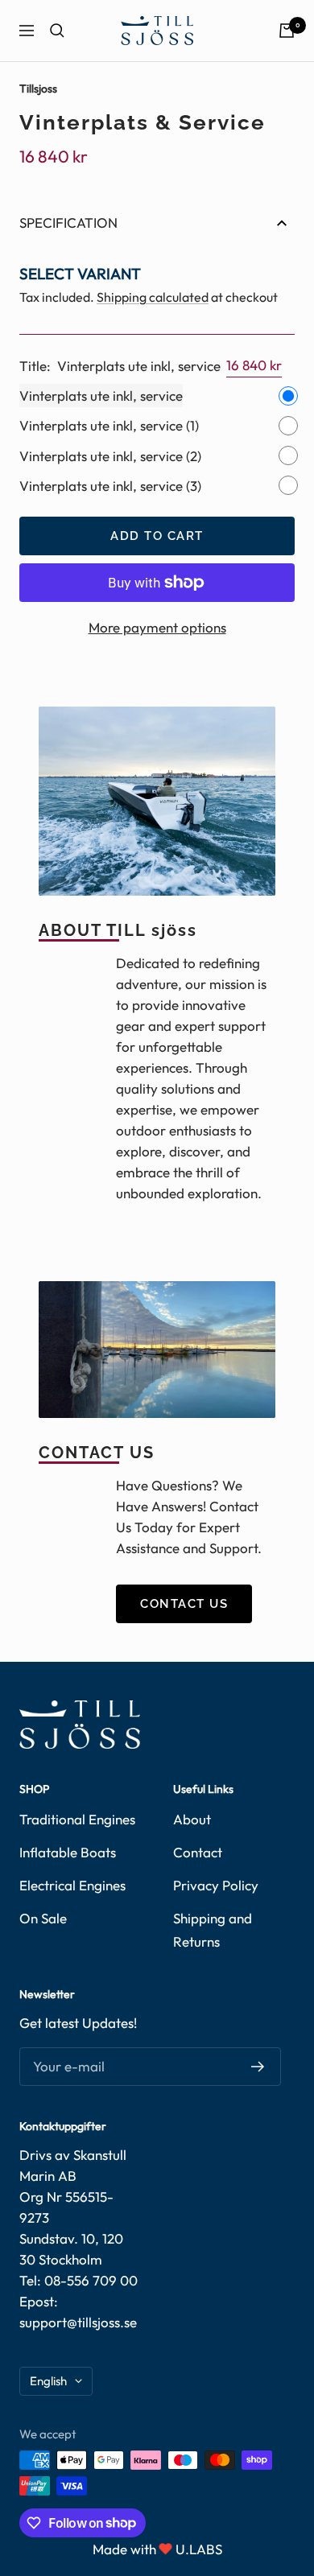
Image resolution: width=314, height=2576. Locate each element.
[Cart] (287, 31)
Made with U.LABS (157, 2549)
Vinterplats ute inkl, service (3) (110, 486)
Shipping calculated (153, 297)
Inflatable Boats (68, 1852)
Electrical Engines (72, 1885)
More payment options (157, 627)
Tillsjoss (38, 89)
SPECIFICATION (68, 223)
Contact (198, 1852)
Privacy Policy (216, 1885)
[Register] (258, 2067)
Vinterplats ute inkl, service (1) (109, 425)
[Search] (57, 31)
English (48, 2381)
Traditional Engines (77, 1819)
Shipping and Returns (213, 1930)
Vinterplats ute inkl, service (101, 396)
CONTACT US (184, 1604)
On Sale (43, 1918)
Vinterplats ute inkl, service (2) (110, 456)
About (192, 1819)
